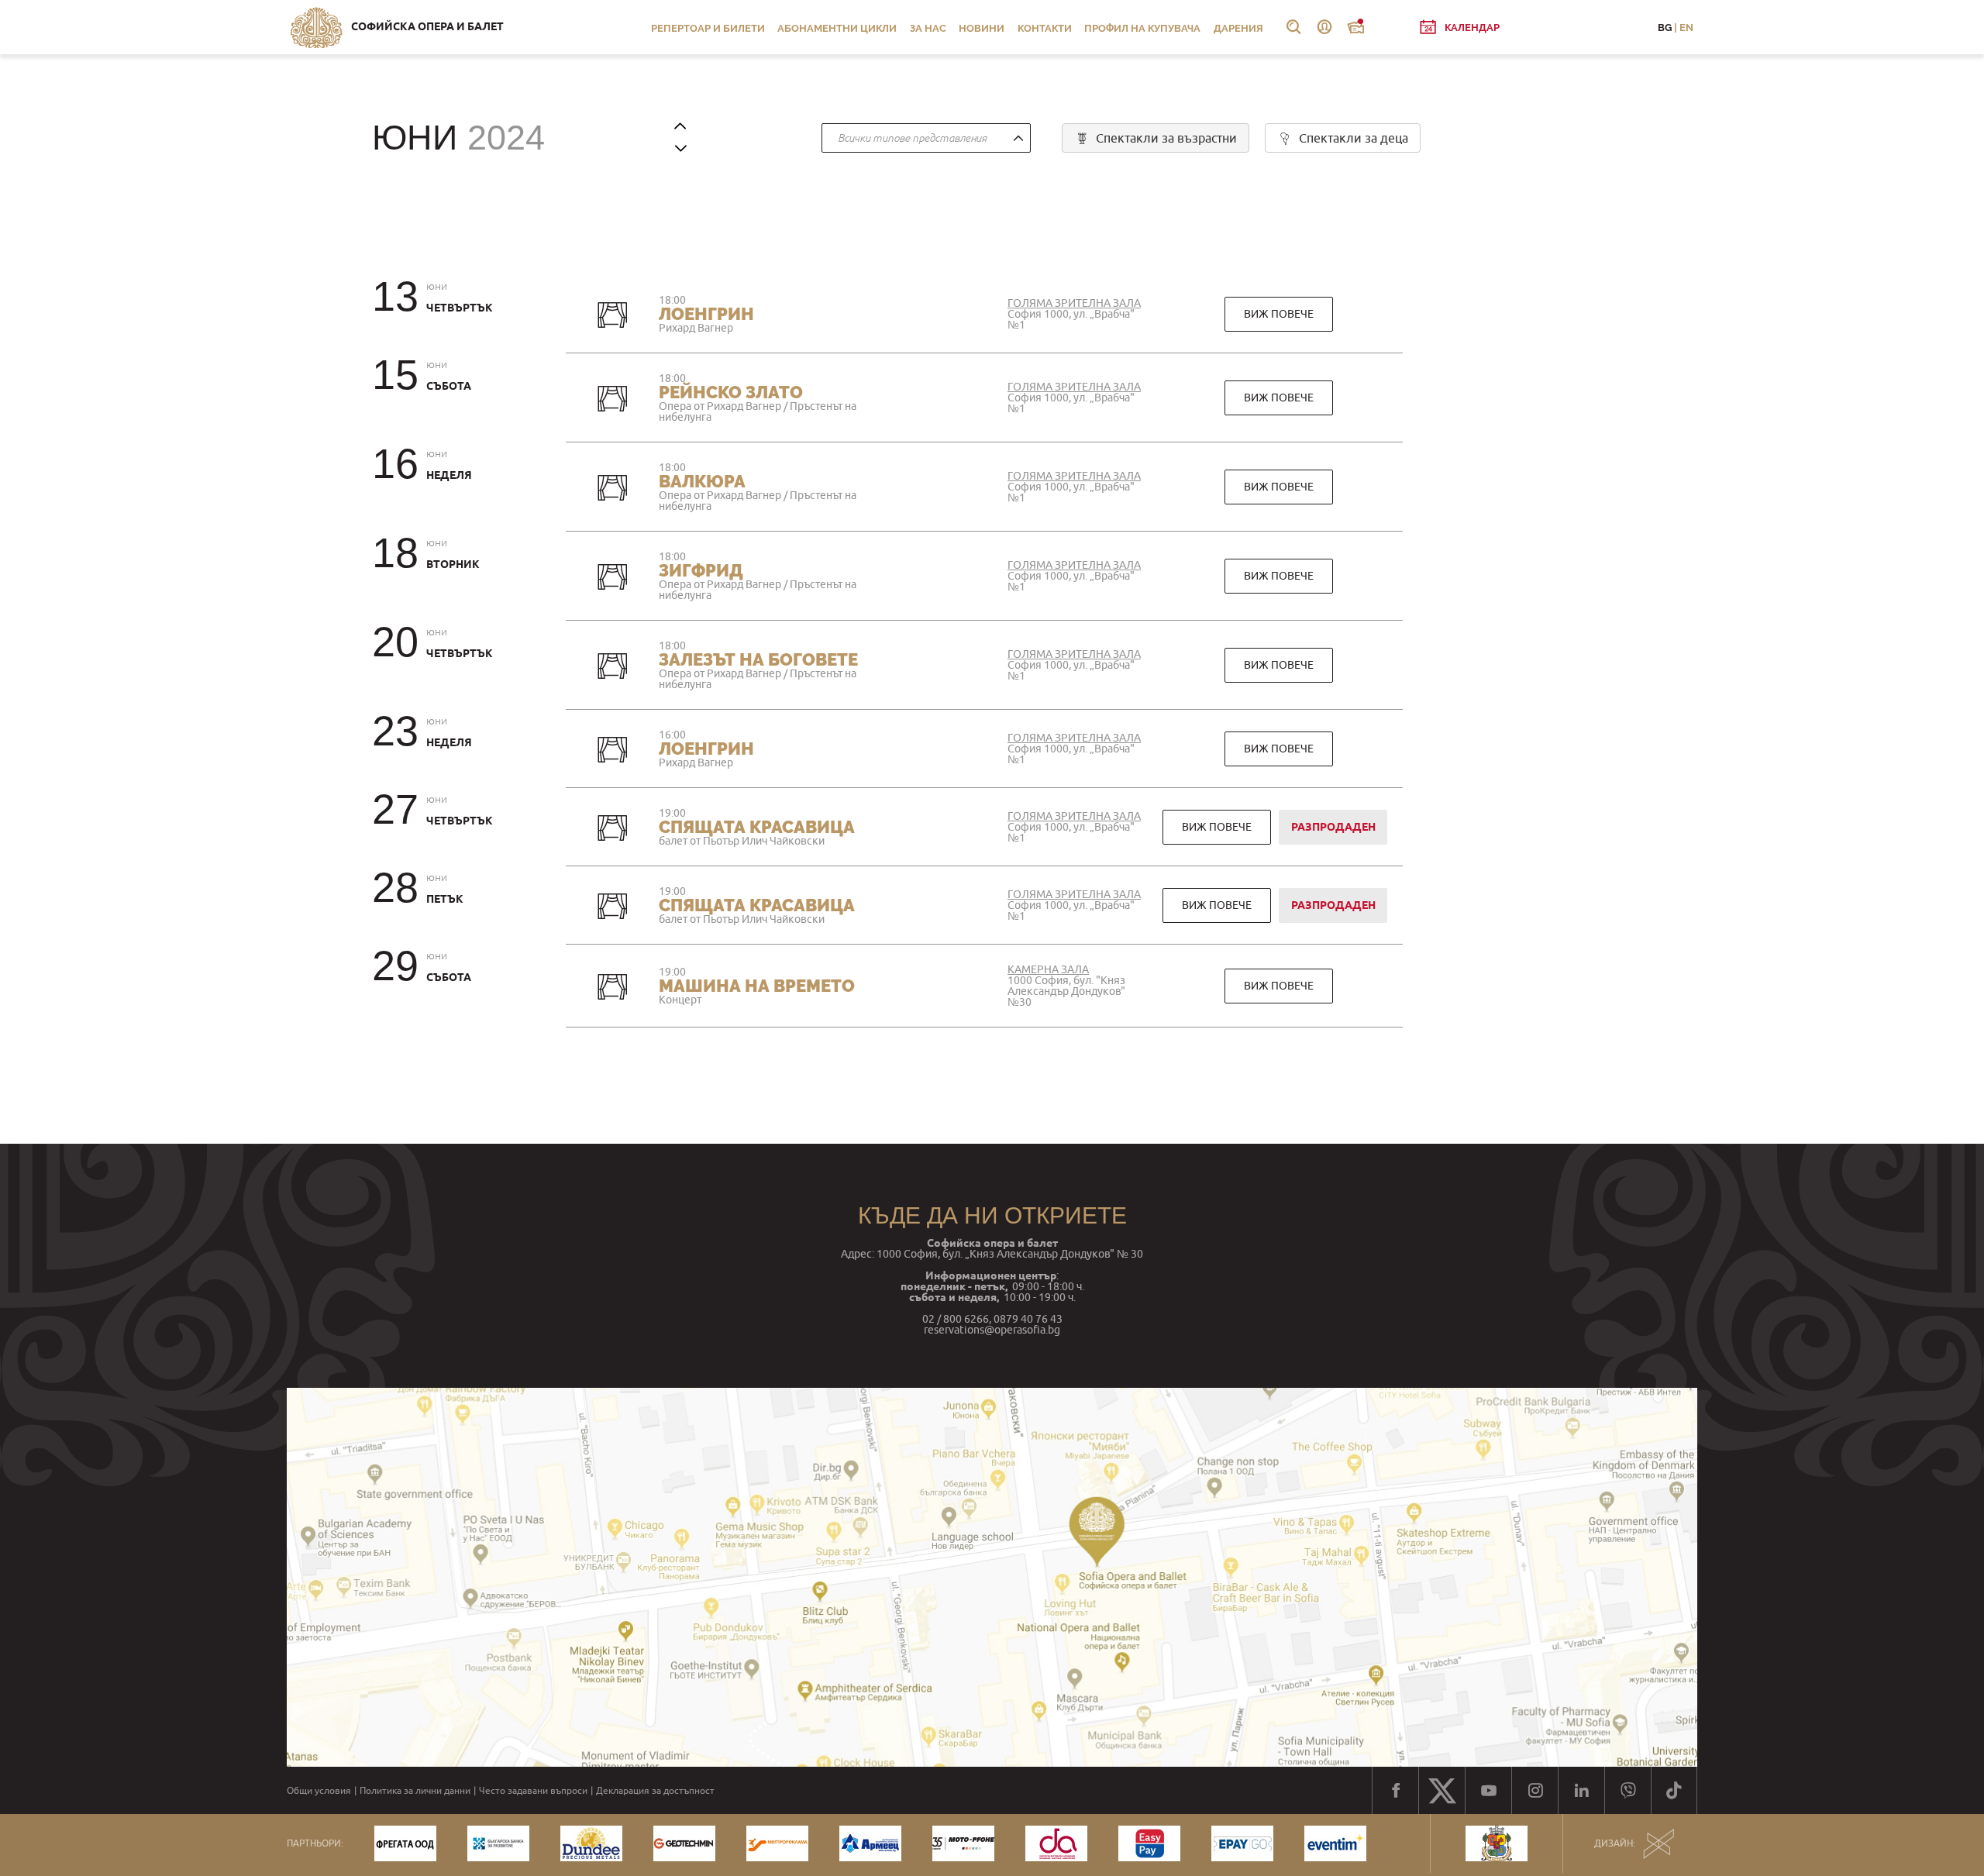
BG (1665, 28)
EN (1686, 28)
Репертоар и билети (708, 28)
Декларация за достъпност (655, 1791)
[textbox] (922, 139)
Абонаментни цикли (837, 28)
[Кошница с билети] (1355, 27)
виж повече (1279, 314)
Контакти (1045, 28)
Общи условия (319, 1791)
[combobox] (926, 138)
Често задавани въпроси (533, 1791)
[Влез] (1324, 27)
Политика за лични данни (415, 1791)
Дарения (1238, 28)
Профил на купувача (1142, 28)
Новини (982, 28)
